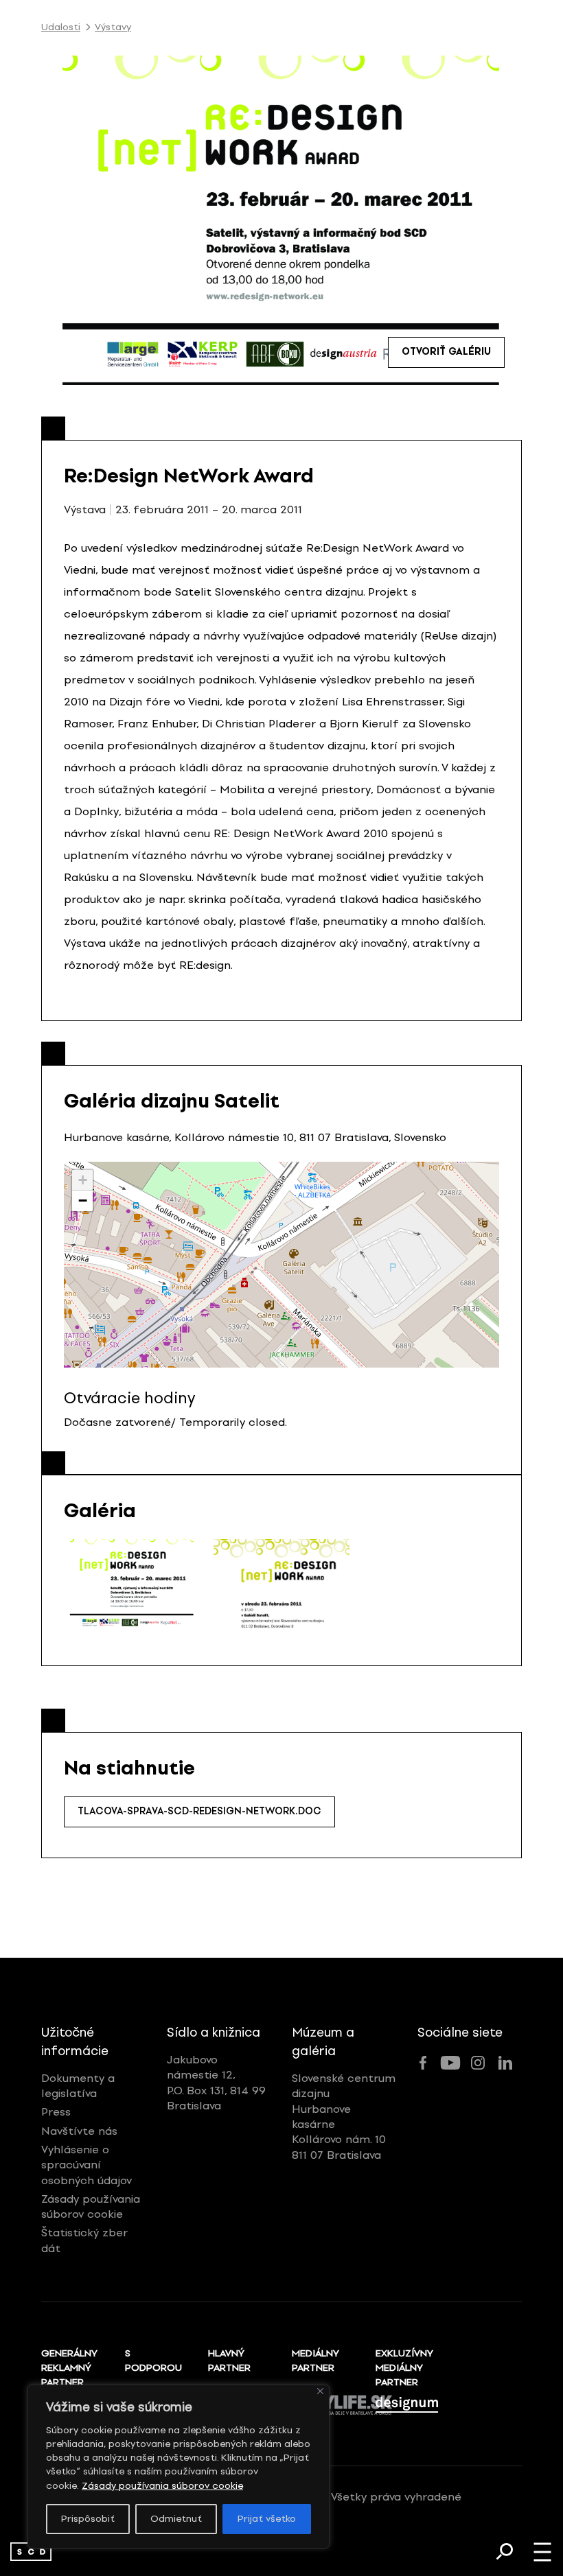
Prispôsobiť (88, 2519)
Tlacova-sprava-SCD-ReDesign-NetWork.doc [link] (199, 1811)
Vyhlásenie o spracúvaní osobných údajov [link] (87, 2165)
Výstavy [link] (113, 27)
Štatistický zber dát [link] (84, 2240)
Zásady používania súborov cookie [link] (162, 2486)
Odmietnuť (176, 2519)
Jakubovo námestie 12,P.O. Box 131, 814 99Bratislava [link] (216, 2083)
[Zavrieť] (320, 2391)
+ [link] (83, 1180)
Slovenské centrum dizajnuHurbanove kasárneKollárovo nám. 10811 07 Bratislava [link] (344, 2117)
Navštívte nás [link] (79, 2131)
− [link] (83, 1201)
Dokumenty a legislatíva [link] (78, 2086)
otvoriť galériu (446, 352)
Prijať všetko (267, 2519)
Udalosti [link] (61, 27)
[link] (31, 2552)
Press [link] (56, 2112)
